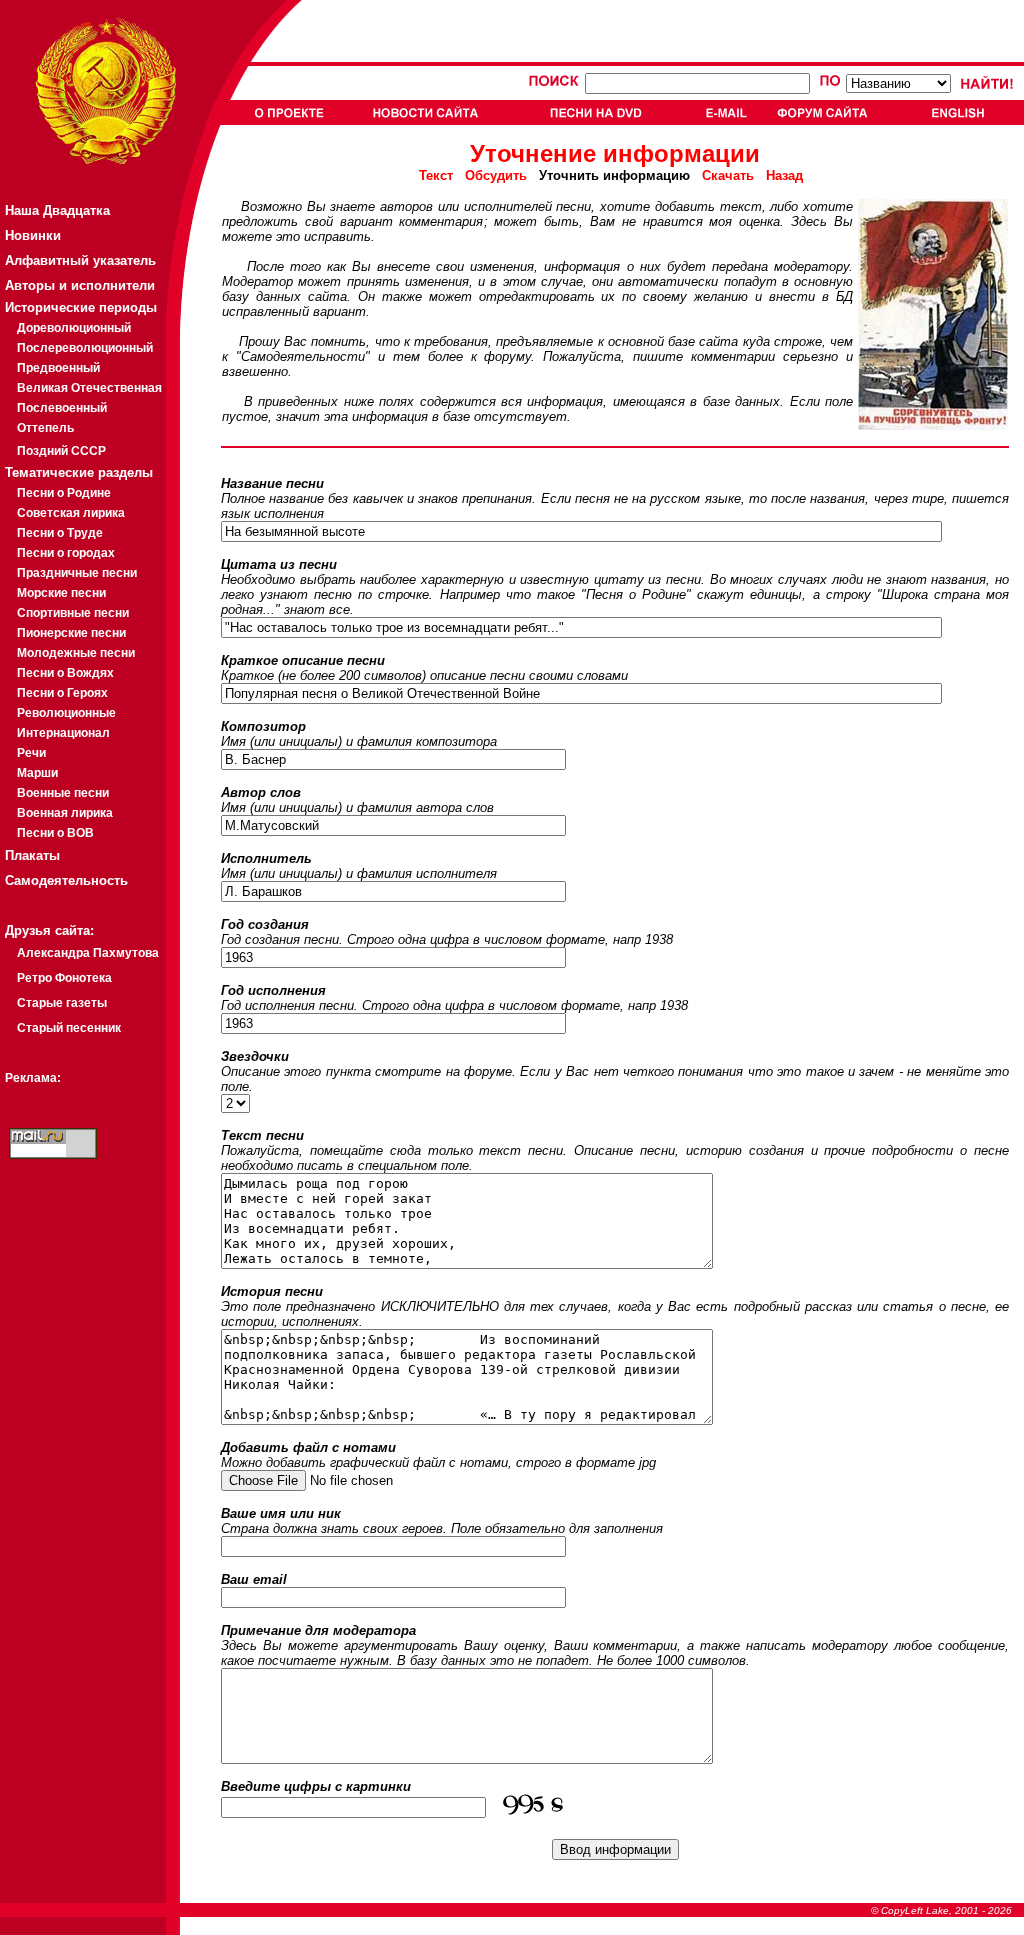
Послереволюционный (85, 348)
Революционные (66, 713)
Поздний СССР (61, 451)
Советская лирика (71, 513)
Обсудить (496, 175)
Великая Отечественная (89, 388)
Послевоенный (62, 408)
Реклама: (33, 1078)
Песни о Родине (64, 493)
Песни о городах (66, 553)
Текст (442, 175)
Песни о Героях (62, 693)
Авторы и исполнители (80, 285)
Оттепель (45, 428)
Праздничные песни (77, 573)
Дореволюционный (74, 328)
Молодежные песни (76, 653)
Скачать (728, 175)
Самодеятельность (66, 880)
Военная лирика (65, 813)
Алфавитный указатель (80, 260)
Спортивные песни (73, 613)
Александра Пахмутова (88, 953)
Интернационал (63, 733)
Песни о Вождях (65, 673)
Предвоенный (58, 368)
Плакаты (32, 855)
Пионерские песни (71, 633)
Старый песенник (69, 1028)
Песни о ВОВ (55, 833)
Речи (31, 753)
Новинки (33, 235)
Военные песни (63, 793)
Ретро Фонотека (64, 978)
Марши (37, 773)
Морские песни (61, 593)
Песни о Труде (60, 533)
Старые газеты (62, 1003)
